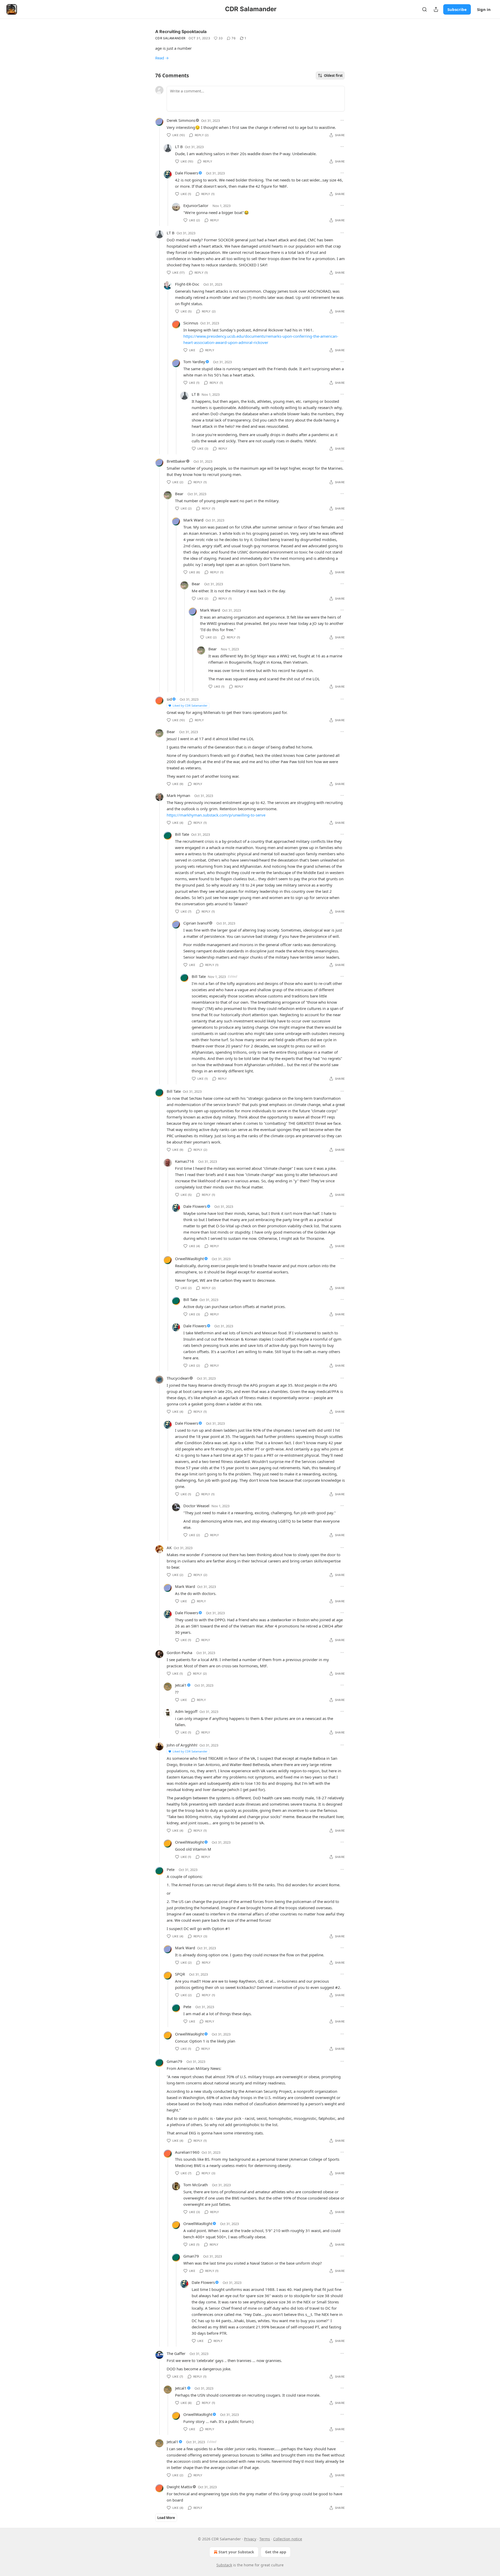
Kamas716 (185, 1161)
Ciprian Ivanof (196, 923)
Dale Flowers (187, 173)
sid (169, 699)
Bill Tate (182, 834)
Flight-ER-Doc (187, 284)
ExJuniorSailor (196, 205)
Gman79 (174, 2061)
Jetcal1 (181, 1685)
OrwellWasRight (189, 1259)
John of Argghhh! (182, 1745)
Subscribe (457, 9)
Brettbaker (176, 461)
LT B (179, 147)
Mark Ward (193, 520)
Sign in (484, 9)
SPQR (180, 1974)
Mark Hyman (178, 795)
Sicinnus (191, 323)
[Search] (424, 9)
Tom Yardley (194, 362)
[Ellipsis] (342, 120)
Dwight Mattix (179, 2487)
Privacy (250, 2539)
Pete (171, 1869)
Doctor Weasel (196, 1506)
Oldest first (333, 76)
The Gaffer (176, 2353)
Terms (265, 2539)
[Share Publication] (436, 9)
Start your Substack (236, 2552)
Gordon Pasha (179, 1653)
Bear (179, 494)
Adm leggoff (186, 1711)
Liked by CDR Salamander (190, 705)
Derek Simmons (181, 120)
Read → (162, 58)
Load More (166, 2518)
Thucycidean (178, 1378)
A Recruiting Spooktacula (181, 32)
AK (169, 1548)
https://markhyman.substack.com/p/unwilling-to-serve (216, 815)
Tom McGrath (196, 2185)
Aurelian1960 (187, 2152)
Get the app (276, 2552)
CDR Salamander (170, 38)
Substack (224, 2565)
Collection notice (288, 2539)
